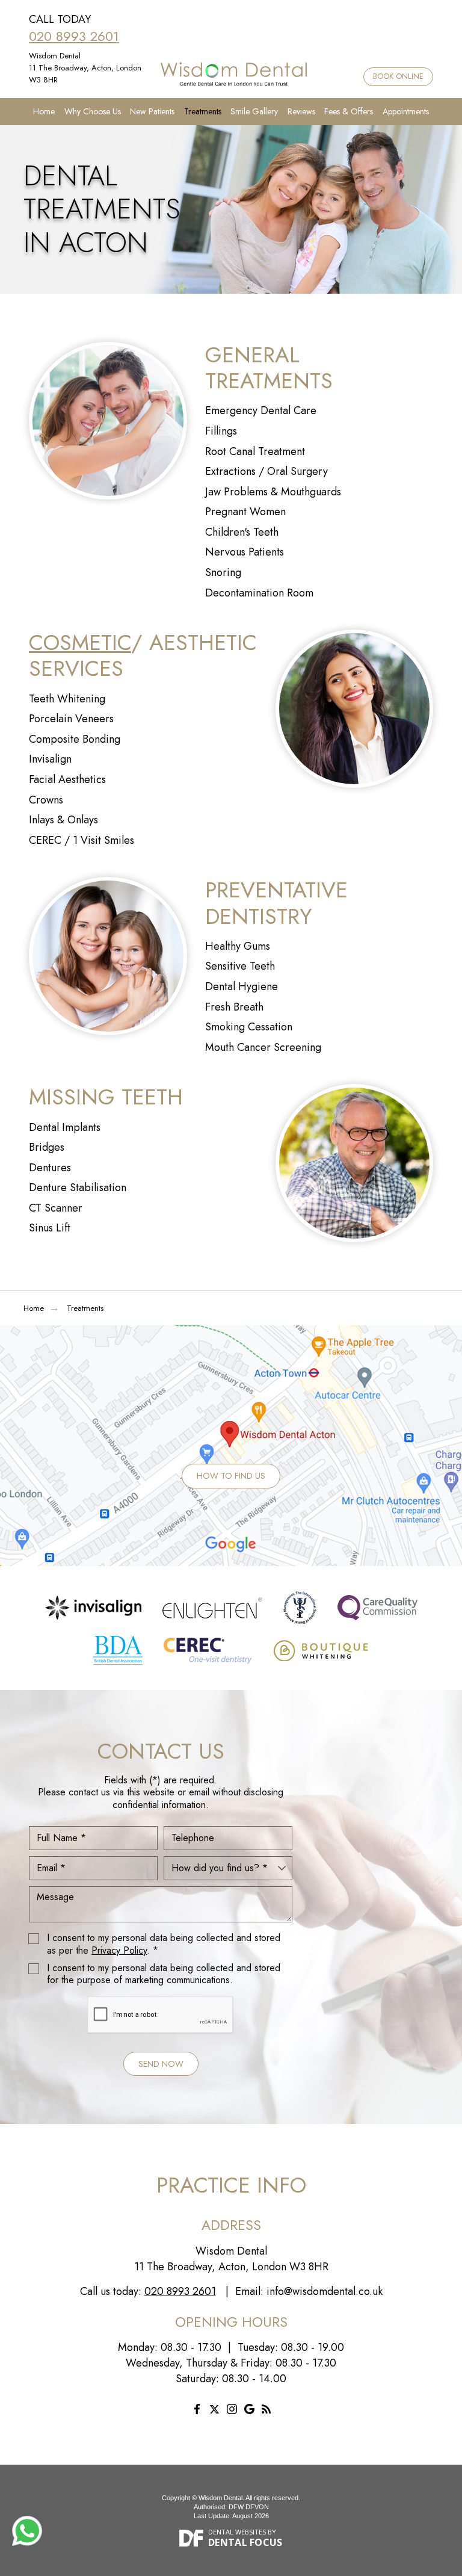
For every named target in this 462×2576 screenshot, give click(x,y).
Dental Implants (65, 1127)
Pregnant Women (245, 512)
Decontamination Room (259, 593)
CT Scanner (56, 1208)
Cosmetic (80, 642)
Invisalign (50, 759)
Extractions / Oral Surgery (266, 471)
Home (44, 111)
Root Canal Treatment (255, 451)
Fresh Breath (234, 1007)
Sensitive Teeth (240, 966)
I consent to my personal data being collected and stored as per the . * (164, 1945)
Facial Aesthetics (67, 779)
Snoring (223, 572)
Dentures (50, 1168)
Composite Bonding (75, 739)
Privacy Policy (119, 1950)
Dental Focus (245, 2542)
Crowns (46, 800)
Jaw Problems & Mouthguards (273, 492)
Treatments (203, 111)
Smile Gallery (254, 111)
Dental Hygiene (242, 986)
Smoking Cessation (249, 1027)
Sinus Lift (50, 1228)
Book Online (398, 76)
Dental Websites (237, 2532)
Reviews (301, 111)
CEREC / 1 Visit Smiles (82, 840)
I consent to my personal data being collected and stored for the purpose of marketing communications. (164, 1975)
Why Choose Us (93, 111)
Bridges (47, 1147)
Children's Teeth (242, 532)
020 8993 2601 (74, 36)
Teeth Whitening (67, 699)
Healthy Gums (238, 946)
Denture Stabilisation (78, 1187)
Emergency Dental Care (261, 410)
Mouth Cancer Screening (263, 1047)
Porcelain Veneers (71, 719)
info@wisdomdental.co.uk (325, 2291)
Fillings (221, 431)
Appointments (406, 111)
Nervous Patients (245, 552)
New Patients (152, 111)
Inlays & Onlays (63, 820)
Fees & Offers (349, 111)
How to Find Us (231, 1476)
